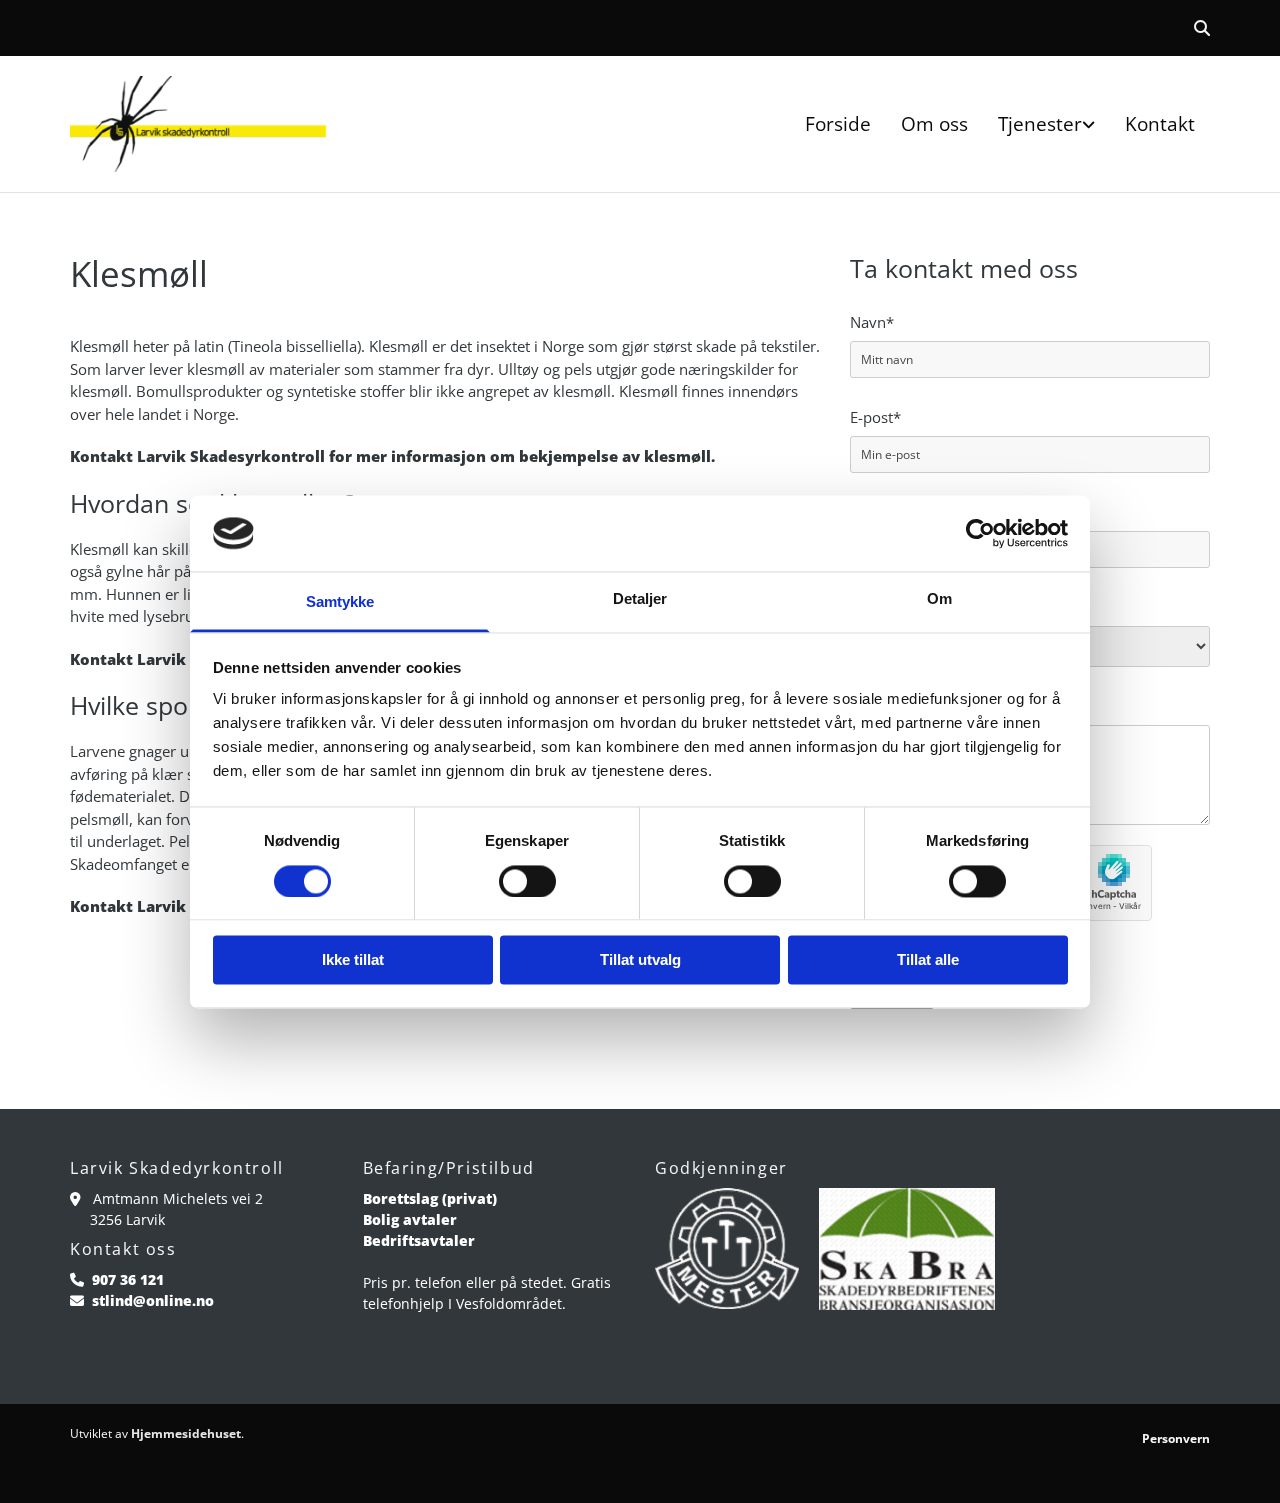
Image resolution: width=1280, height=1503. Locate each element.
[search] (1202, 28)
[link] (1046, 124)
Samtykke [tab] (340, 602)
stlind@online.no (153, 1300)
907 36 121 (128, 1279)
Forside (838, 124)
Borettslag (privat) (430, 1198)
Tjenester (1040, 124)
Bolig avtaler (410, 1219)
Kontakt (1160, 124)
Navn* (872, 322)
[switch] (527, 881)
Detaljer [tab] (640, 599)
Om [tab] (939, 599)
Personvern (1176, 1438)
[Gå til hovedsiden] (201, 124)
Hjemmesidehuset (186, 1433)
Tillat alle (928, 960)
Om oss (934, 124)
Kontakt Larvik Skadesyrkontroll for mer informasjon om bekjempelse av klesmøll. (392, 456)
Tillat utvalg (640, 960)
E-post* (875, 417)
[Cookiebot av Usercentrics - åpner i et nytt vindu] (980, 533)
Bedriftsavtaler (419, 1240)
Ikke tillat (353, 960)
